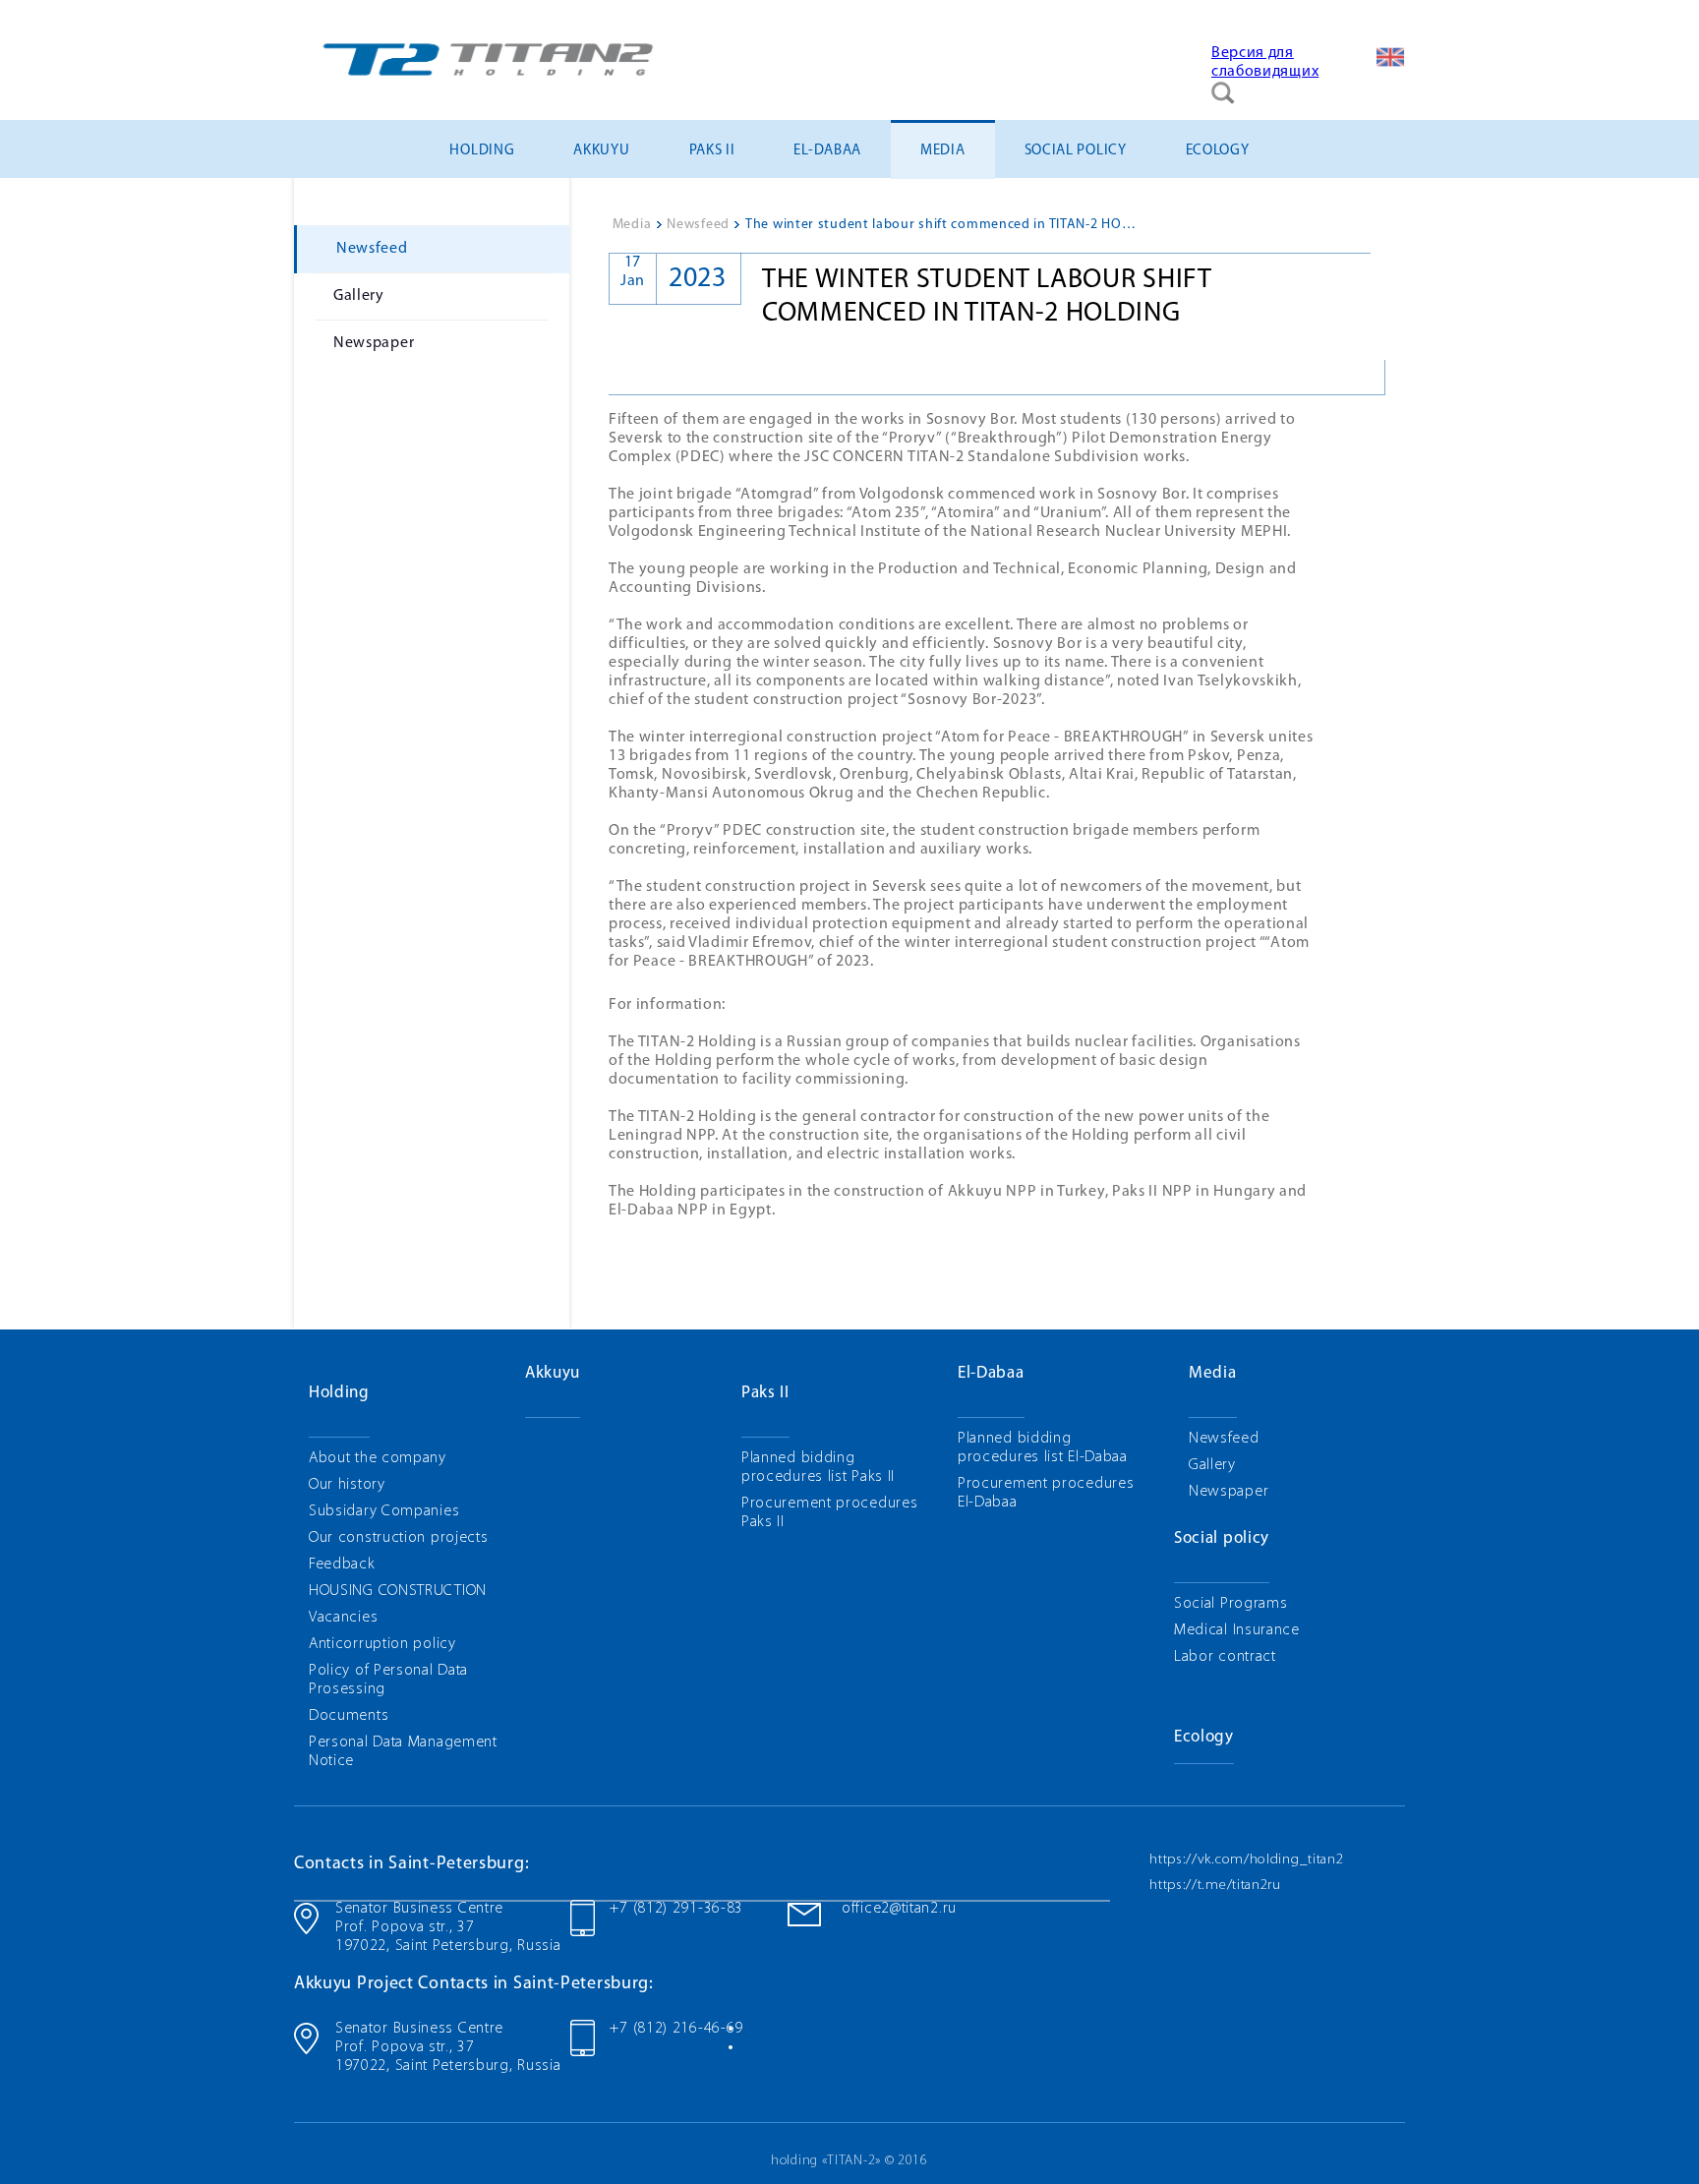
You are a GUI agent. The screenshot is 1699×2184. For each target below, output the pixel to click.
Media (943, 151)
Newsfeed (372, 249)
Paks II (712, 151)
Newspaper (374, 343)
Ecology (1218, 151)
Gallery (359, 296)
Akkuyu (601, 151)
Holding (482, 151)
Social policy (1076, 151)
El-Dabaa (827, 151)
